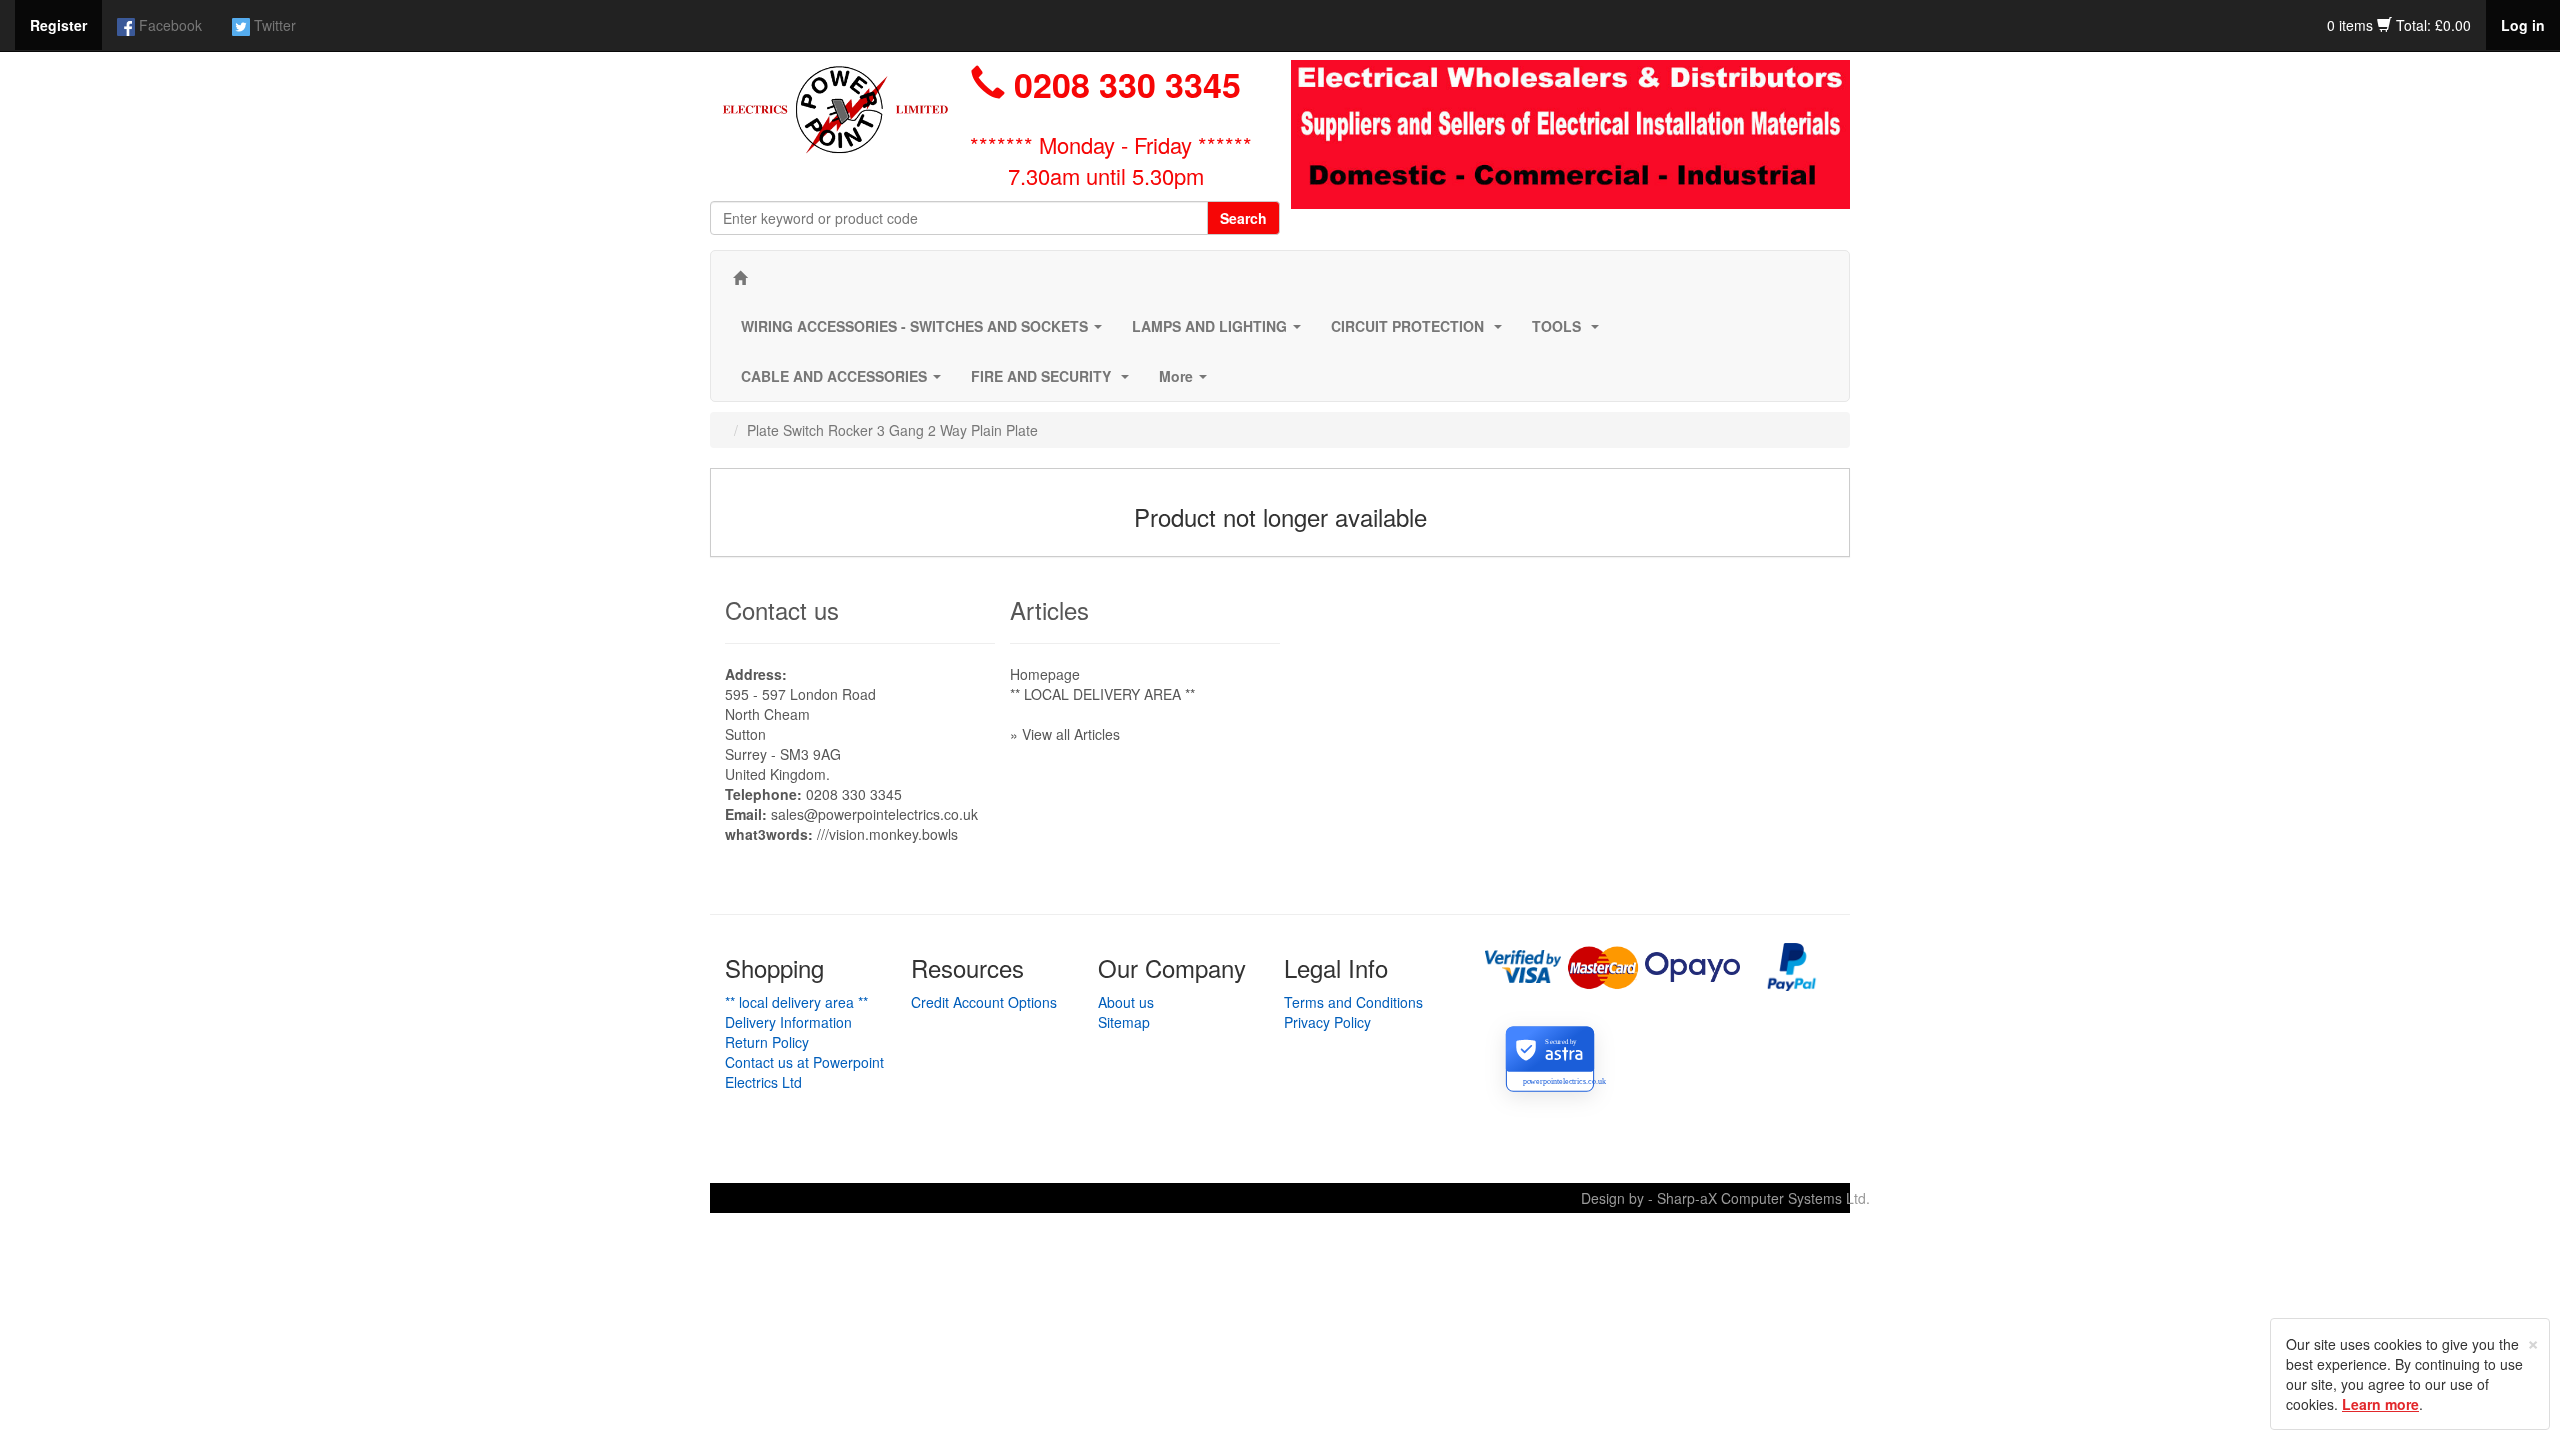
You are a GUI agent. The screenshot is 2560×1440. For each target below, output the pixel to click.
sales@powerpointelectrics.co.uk (874, 814)
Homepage (1045, 674)
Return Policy (767, 1042)
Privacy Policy (1327, 1022)
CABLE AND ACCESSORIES (845, 382)
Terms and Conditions (1353, 1002)
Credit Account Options (984, 1002)
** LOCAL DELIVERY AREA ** (1102, 694)
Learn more (2380, 1404)
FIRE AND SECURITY (1054, 382)
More (1187, 382)
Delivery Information (788, 1022)
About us (1126, 1002)
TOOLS (1569, 332)
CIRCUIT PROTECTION (1420, 332)
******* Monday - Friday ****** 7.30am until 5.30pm (1111, 160)
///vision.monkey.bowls (887, 834)
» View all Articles (1065, 734)
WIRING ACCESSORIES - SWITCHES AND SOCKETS (925, 332)
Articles (1049, 609)
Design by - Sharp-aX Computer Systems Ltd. (1725, 1198)
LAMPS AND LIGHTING (1220, 332)
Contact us (782, 609)
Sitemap (1124, 1022)
